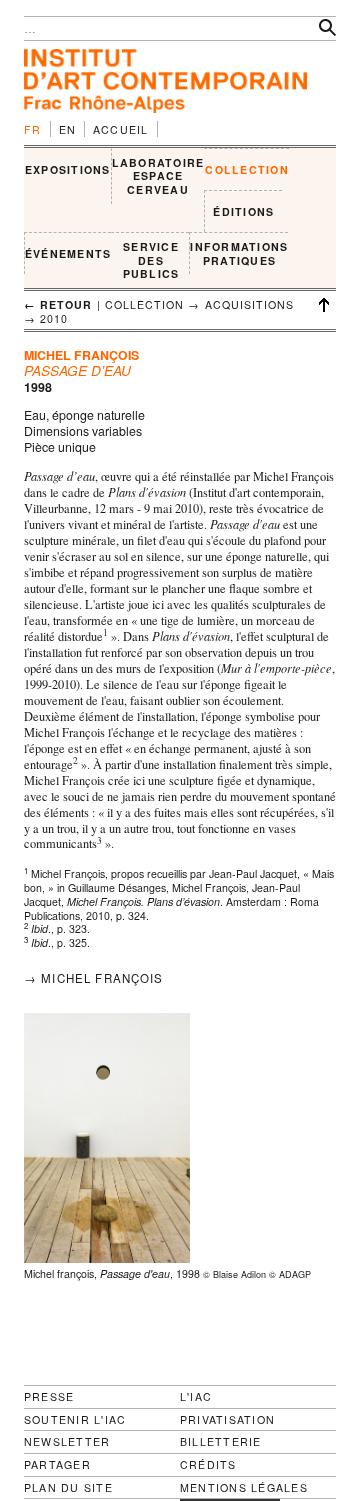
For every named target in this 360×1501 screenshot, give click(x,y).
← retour (58, 304)
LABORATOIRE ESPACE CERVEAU (158, 176)
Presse (49, 1396)
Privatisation (227, 1419)
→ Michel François (94, 978)
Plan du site (68, 1488)
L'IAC (196, 1396)
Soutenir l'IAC (75, 1419)
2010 (54, 318)
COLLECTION (246, 169)
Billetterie (221, 1441)
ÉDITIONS (243, 211)
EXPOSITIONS (68, 169)
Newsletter (67, 1441)
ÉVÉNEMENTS (68, 253)
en (68, 129)
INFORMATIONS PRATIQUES (239, 253)
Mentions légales (244, 1488)
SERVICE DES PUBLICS (151, 260)
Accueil (121, 129)
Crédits (208, 1465)
